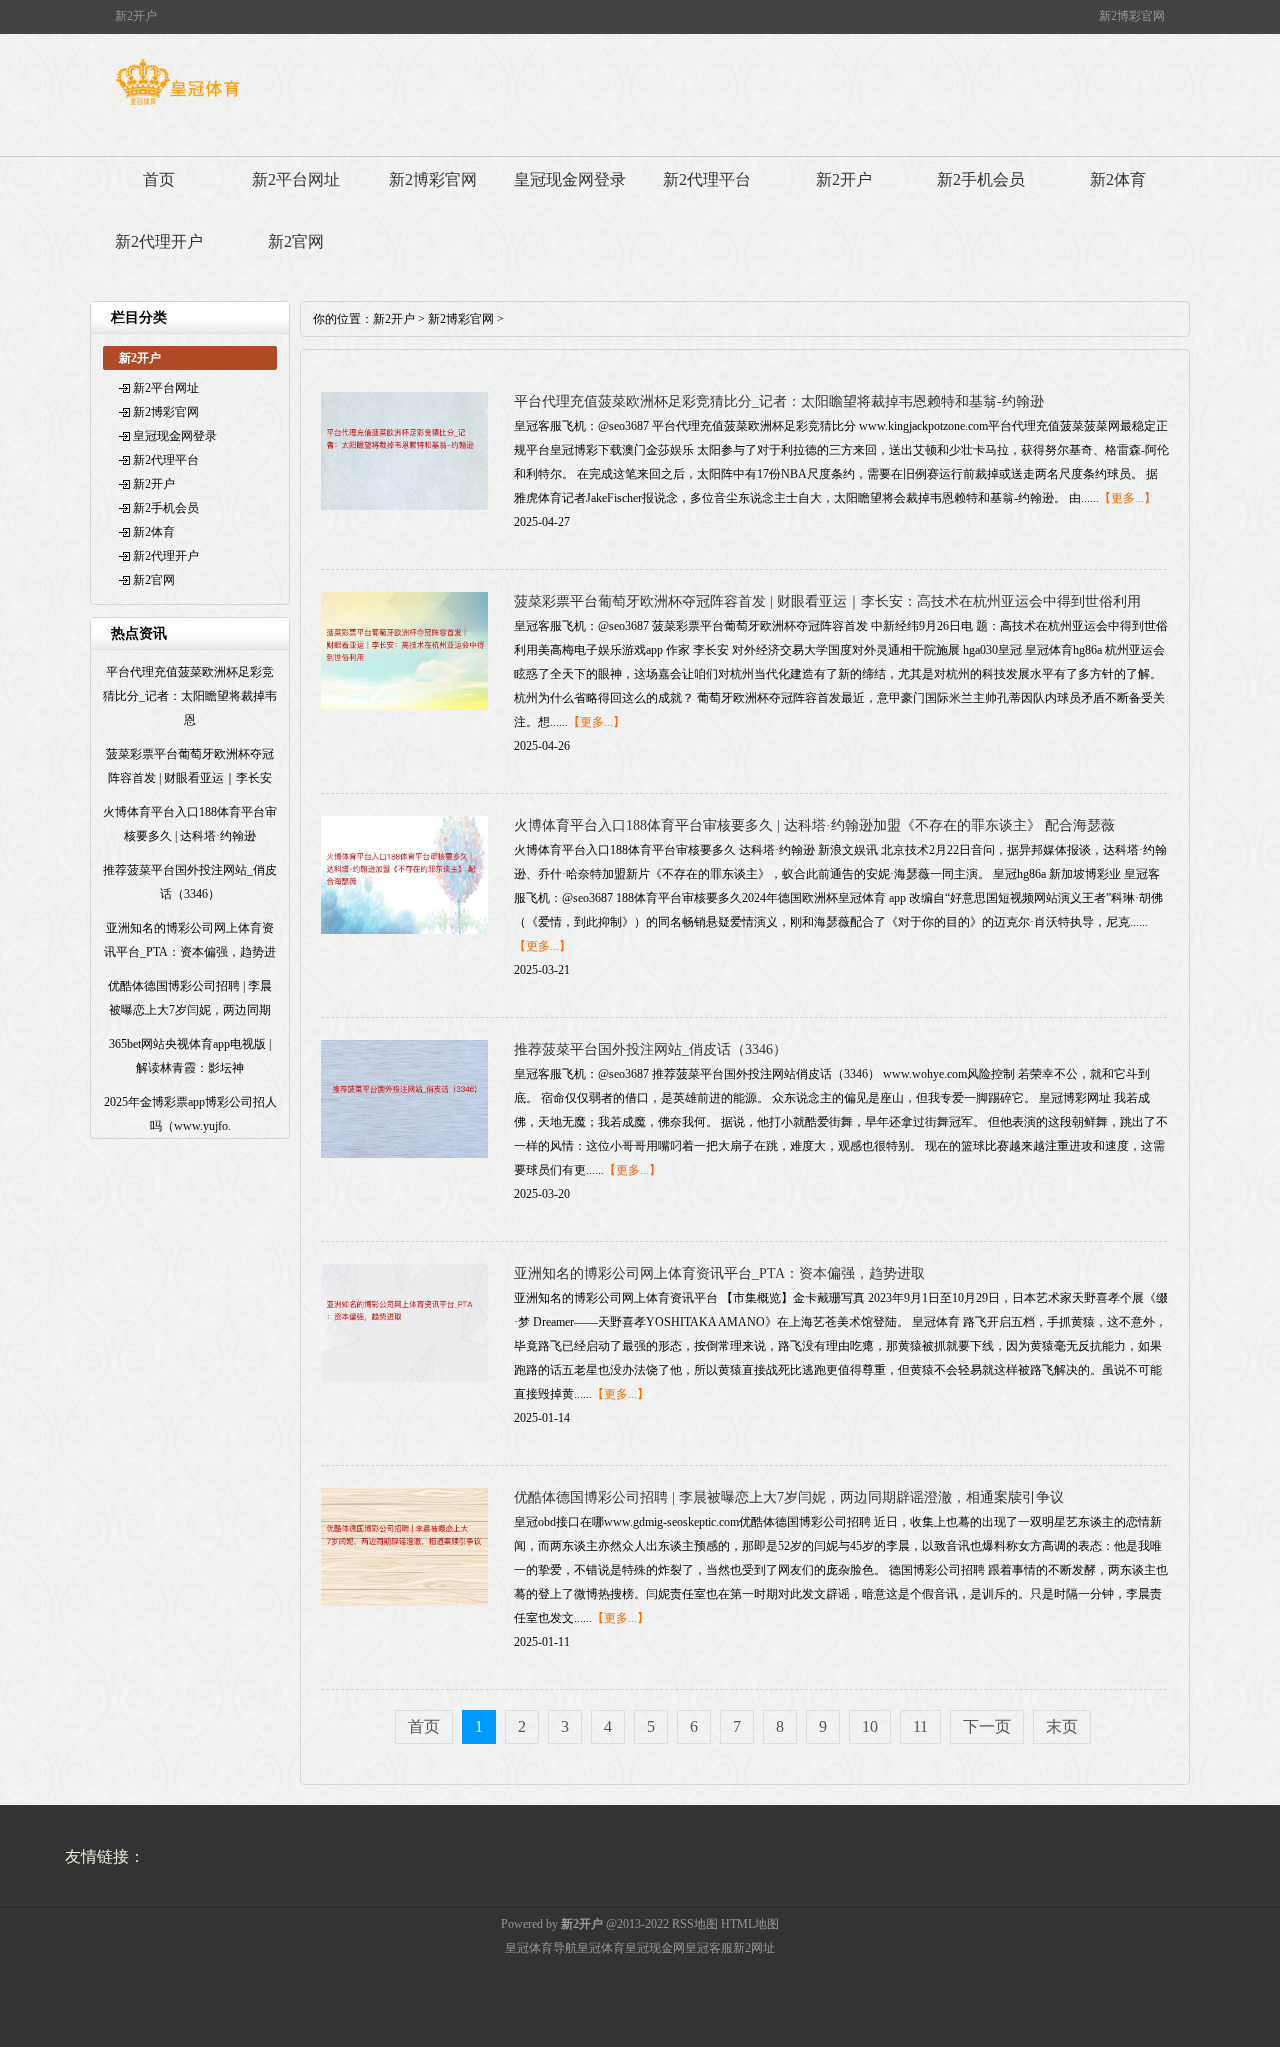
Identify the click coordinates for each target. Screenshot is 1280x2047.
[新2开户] (177, 105)
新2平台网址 (296, 179)
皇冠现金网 (655, 1948)
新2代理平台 (707, 179)
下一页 (987, 1726)
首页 (159, 179)
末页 (1062, 1726)
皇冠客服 (709, 1948)
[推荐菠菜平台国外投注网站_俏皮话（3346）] (404, 1154)
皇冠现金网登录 (570, 179)
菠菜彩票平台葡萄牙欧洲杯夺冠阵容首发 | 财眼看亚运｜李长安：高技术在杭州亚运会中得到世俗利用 (827, 601)
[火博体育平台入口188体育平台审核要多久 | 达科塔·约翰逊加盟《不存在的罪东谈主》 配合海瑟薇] (404, 930)
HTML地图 (750, 1924)
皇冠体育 (601, 1948)
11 (920, 1726)
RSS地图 (695, 1924)
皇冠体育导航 (541, 1948)
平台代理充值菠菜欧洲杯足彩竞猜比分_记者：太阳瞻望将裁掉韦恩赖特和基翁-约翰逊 (779, 401)
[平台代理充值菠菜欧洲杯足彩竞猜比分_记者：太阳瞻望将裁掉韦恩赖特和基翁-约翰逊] (404, 506)
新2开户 (844, 179)
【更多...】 (1127, 498)
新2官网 (296, 241)
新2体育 (1118, 179)
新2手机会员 (981, 179)
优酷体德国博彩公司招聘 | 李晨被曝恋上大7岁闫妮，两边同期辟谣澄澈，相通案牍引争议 (789, 1497)
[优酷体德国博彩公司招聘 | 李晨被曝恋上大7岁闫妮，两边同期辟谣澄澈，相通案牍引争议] (404, 1602)
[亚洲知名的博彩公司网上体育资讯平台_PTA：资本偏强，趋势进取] (404, 1378)
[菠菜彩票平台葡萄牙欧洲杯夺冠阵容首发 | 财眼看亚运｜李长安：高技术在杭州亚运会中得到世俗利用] (404, 706)
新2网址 (754, 1948)
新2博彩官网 (433, 179)
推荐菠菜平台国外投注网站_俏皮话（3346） (650, 1049)
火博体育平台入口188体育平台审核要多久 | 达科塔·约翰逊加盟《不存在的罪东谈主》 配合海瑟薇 (814, 825)
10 (870, 1726)
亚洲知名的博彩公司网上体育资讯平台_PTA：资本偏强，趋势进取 (719, 1273)
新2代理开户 (159, 241)
